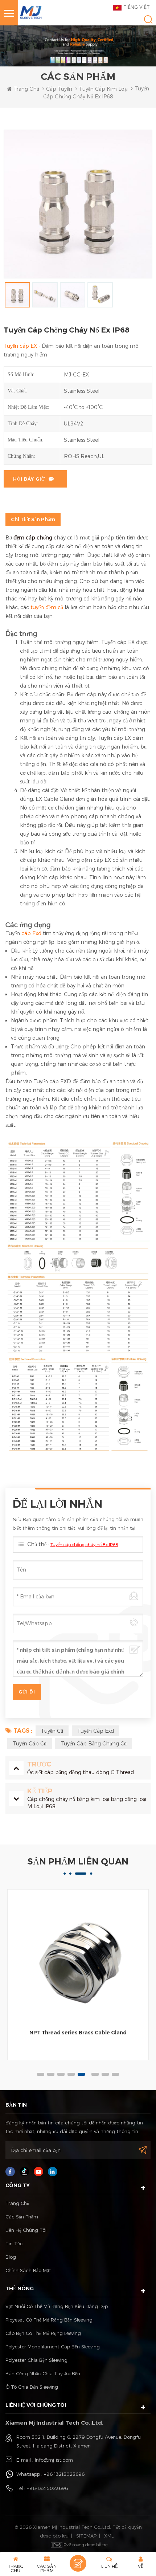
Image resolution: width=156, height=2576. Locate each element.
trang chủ (26, 89)
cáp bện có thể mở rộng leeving (43, 2333)
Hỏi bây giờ (29, 479)
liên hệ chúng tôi (26, 2230)
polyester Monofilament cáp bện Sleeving (53, 2347)
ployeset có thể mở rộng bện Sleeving (49, 2320)
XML (109, 2536)
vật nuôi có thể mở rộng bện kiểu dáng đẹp (57, 2306)
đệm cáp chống (33, 537)
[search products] (148, 19)
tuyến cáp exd (96, 1731)
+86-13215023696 (47, 2488)
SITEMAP (86, 2536)
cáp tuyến (59, 89)
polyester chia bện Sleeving (36, 2360)
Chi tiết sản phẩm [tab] (33, 519)
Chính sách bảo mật (28, 2270)
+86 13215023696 (64, 2474)
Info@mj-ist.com (54, 2460)
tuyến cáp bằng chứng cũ (94, 1743)
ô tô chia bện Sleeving (32, 2387)
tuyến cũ (52, 1731)
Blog (11, 2257)
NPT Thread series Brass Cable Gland (78, 2033)
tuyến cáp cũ (30, 1743)
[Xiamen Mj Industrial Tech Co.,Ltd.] (31, 12)
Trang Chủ (17, 2203)
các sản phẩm (22, 2217)
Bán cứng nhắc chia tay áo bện (43, 2373)
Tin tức (14, 2243)
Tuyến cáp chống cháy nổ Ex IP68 (84, 1544)
